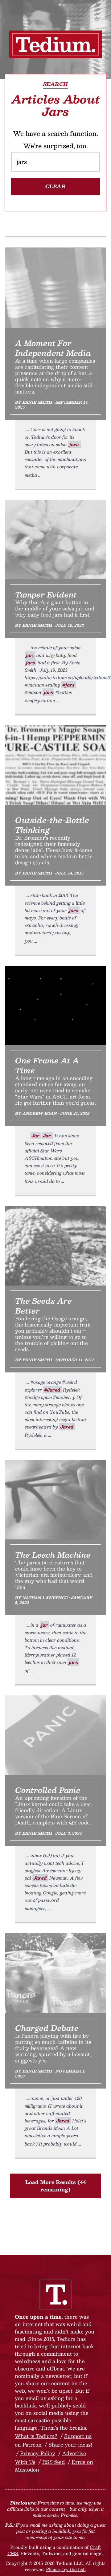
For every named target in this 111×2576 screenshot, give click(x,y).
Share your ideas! (70, 2445)
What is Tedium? (36, 2436)
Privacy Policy (38, 2453)
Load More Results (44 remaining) (56, 2186)
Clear (55, 186)
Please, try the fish (66, 2569)
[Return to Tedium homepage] (55, 44)
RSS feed (53, 2462)
